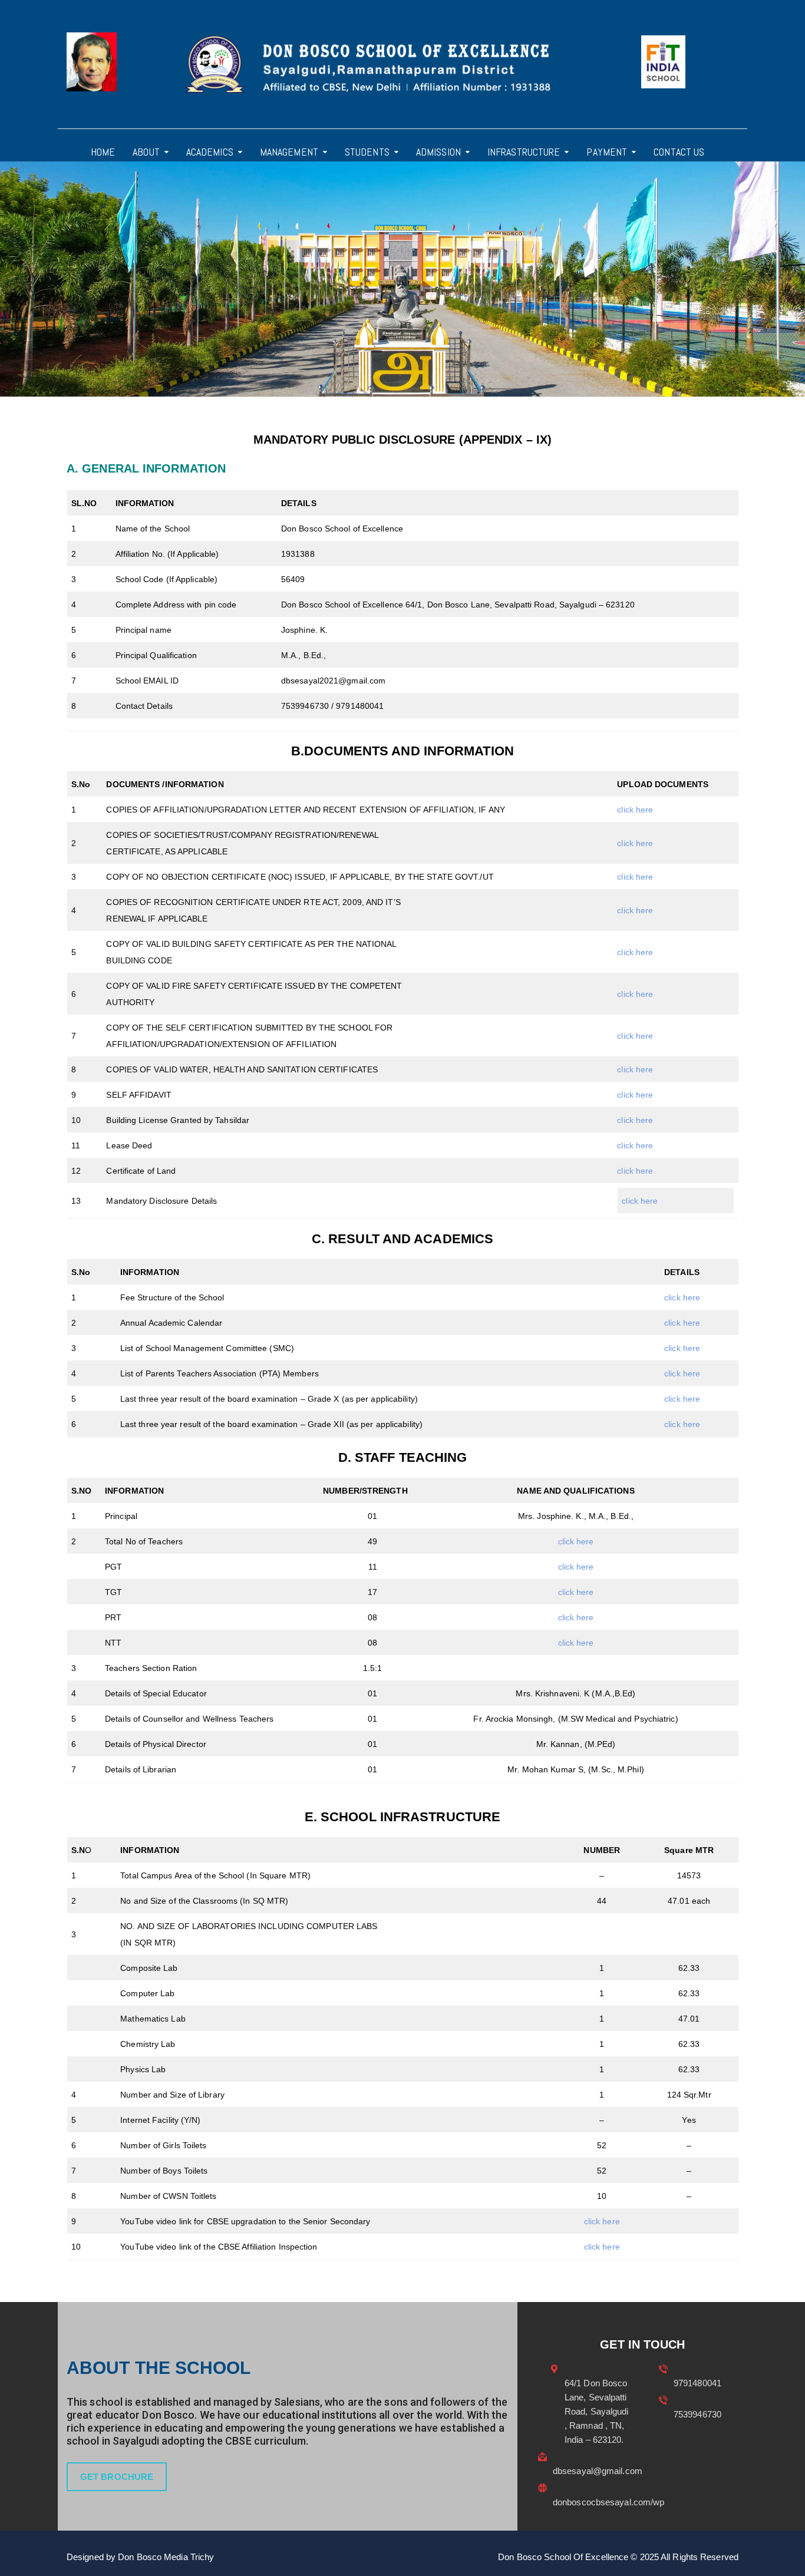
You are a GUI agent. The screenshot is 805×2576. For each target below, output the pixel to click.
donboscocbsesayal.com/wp (608, 2502)
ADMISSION (438, 152)
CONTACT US (679, 152)
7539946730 (697, 2414)
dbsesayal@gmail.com (598, 2471)
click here (635, 810)
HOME (103, 152)
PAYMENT (607, 152)
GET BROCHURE (117, 2477)
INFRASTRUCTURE (524, 152)
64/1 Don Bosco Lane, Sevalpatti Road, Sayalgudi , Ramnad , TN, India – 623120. (597, 2411)
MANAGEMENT (289, 152)
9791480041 (697, 2383)
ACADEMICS (210, 152)
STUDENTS (367, 152)
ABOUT (146, 152)
